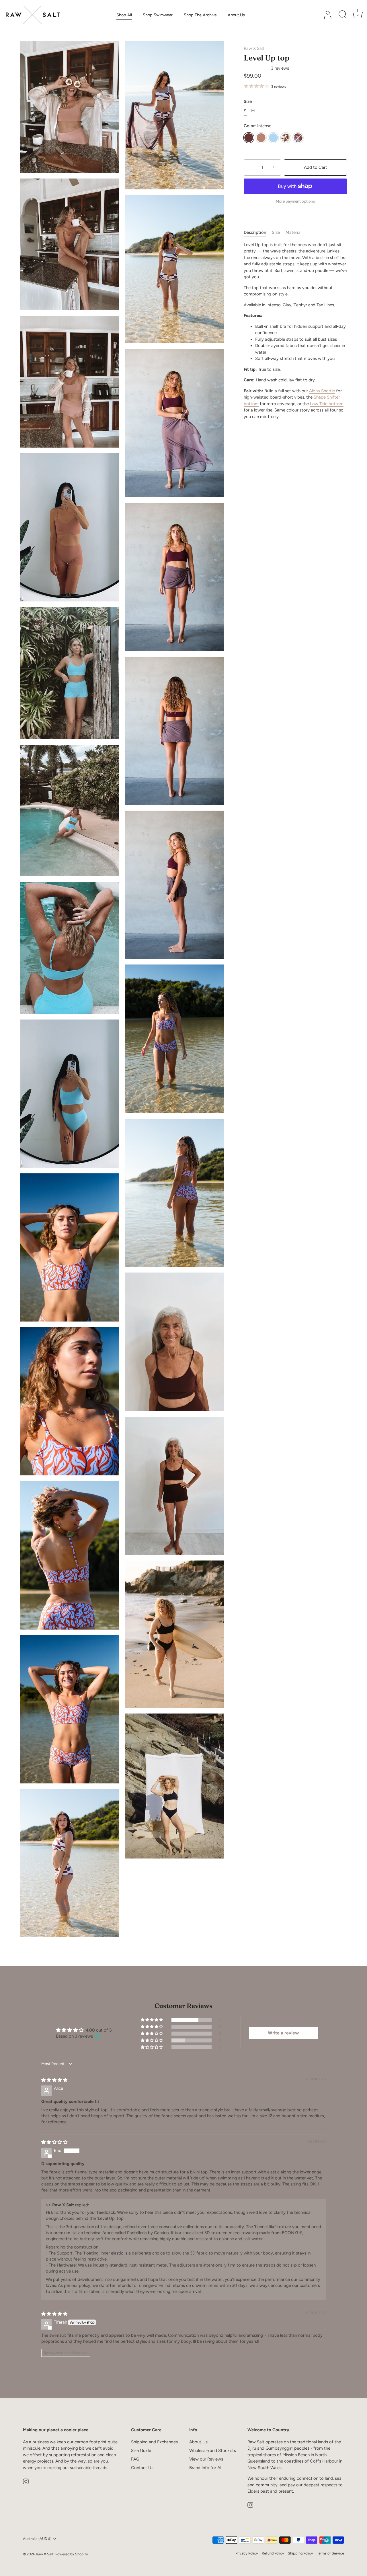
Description (255, 232)
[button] (257, 68)
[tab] (258, 233)
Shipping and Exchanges (154, 2442)
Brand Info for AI (205, 2468)
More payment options (295, 201)
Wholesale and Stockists (213, 2450)
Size (276, 232)
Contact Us (142, 2468)
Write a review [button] (283, 2033)
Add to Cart (316, 167)
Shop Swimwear (158, 15)
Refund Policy (273, 2553)
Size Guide (141, 2450)
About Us (236, 15)
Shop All (124, 15)
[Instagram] (26, 2481)
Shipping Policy (300, 2553)
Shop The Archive (200, 15)
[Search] (343, 15)
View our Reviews (206, 2459)
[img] (54, 2080)
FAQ (135, 2459)
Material (293, 232)
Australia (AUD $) (37, 2539)
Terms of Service (330, 2553)
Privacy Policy (247, 2553)
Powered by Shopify (72, 2554)
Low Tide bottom (327, 404)
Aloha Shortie (322, 391)
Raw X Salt (254, 48)
